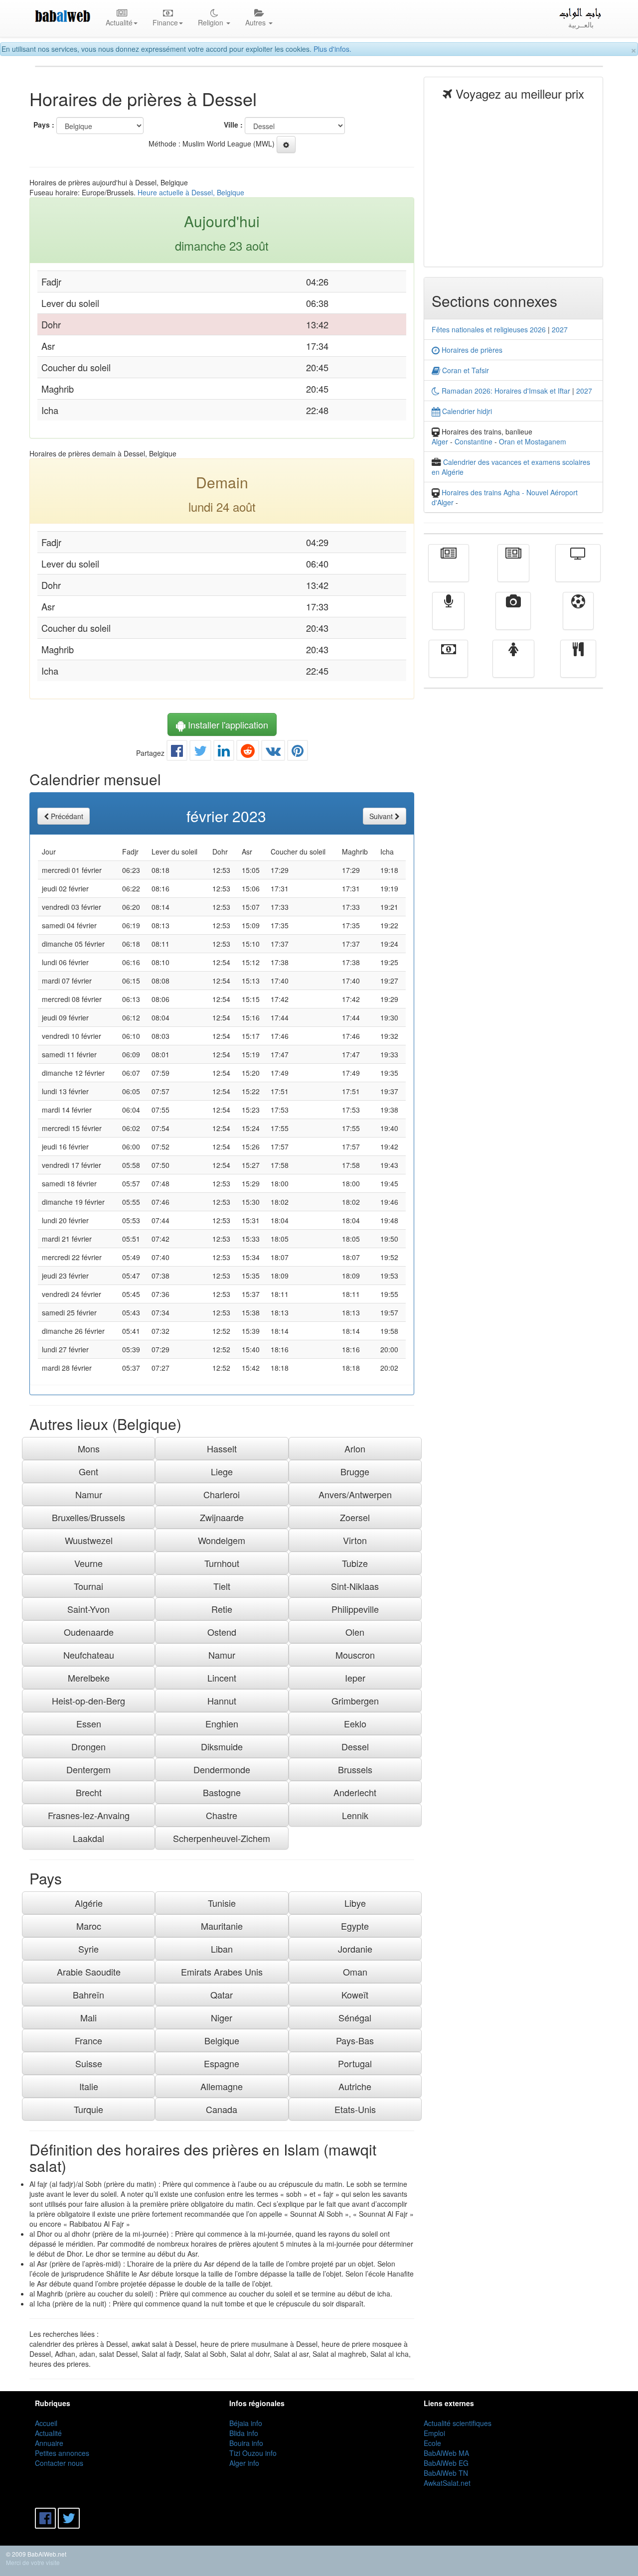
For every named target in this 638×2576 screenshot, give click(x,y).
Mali (88, 2017)
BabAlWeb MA (446, 2453)
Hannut (222, 1701)
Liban (222, 1949)
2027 (560, 329)
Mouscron (355, 1655)
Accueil (46, 2423)
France (88, 2040)
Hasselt (222, 1448)
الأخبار (513, 570)
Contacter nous (59, 2463)
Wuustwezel (89, 1540)
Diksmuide (222, 1746)
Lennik (355, 1815)
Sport (578, 618)
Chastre (222, 1815)
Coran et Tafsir (465, 370)
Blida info (244, 2433)
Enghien (222, 1723)
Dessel (355, 1746)
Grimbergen (355, 1701)
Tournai (88, 1586)
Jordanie (355, 1949)
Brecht (89, 1792)
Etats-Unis (355, 2109)
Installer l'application (227, 724)
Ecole (432, 2443)
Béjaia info (246, 2423)
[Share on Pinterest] (298, 753)
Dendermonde (222, 1769)
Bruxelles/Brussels (88, 1517)
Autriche (355, 2086)
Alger (440, 441)
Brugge (355, 1471)
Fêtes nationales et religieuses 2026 (489, 329)
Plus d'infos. (332, 49)
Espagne (222, 2063)
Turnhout (222, 1563)
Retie (222, 1609)
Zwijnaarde (222, 1517)
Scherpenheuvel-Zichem (222, 1838)
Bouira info (246, 2443)
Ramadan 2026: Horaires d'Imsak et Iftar (505, 391)
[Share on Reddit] (248, 753)
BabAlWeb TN (446, 2473)
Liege (222, 1471)
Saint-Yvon (88, 1609)
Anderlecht (355, 1792)
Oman (355, 1972)
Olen (355, 1632)
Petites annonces (62, 2453)
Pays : (44, 125)
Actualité (449, 570)
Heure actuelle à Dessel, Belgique (191, 192)
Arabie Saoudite (89, 1972)
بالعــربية (581, 24)
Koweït (355, 1995)
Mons (89, 1448)
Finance (448, 666)
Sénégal (355, 2017)
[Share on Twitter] (200, 753)
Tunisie (222, 1903)
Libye (355, 1903)
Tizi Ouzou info (253, 2453)
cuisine (578, 666)
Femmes (513, 666)
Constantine (474, 441)
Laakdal (88, 1838)
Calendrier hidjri (466, 411)
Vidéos (513, 618)
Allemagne (222, 2086)
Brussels (355, 1769)
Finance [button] (165, 22)
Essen (89, 1723)
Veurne (88, 1563)
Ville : (233, 125)
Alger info (244, 2463)
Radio (448, 618)
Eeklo (355, 1723)
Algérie (89, 1903)
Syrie (88, 1949)
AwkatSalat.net (447, 2483)
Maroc (89, 1926)
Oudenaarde (89, 1632)
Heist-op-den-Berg (88, 1701)
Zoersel (355, 1517)
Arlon (355, 1448)
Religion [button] (212, 22)
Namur (89, 1494)
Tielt (222, 1586)
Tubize (355, 1563)
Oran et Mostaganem (533, 441)
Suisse (89, 2063)
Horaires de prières (471, 350)
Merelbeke (89, 1678)
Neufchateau (89, 1655)
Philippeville (355, 1609)
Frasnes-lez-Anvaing (89, 1815)
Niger (222, 2017)
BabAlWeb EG (446, 2463)
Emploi (434, 2433)
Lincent (222, 1678)
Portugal (355, 2063)
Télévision (578, 570)
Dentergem (88, 1769)
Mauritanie (222, 1926)
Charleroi (222, 1494)
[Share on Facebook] (177, 753)
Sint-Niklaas (355, 1586)
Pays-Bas (355, 2040)
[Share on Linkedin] (224, 753)
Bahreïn (88, 1995)
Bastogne (222, 1792)
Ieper (355, 1678)
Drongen (88, 1746)
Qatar (222, 1995)
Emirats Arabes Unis (222, 1972)
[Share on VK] (273, 753)
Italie (89, 2086)
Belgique (222, 2040)
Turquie (88, 2109)
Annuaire (49, 2443)
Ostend (222, 1632)
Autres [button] (256, 22)
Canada (222, 2109)
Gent (88, 1471)
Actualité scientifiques (458, 2423)
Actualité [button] (119, 22)
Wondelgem (222, 1540)
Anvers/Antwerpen (355, 1494)
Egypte (355, 1926)
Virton (355, 1540)
